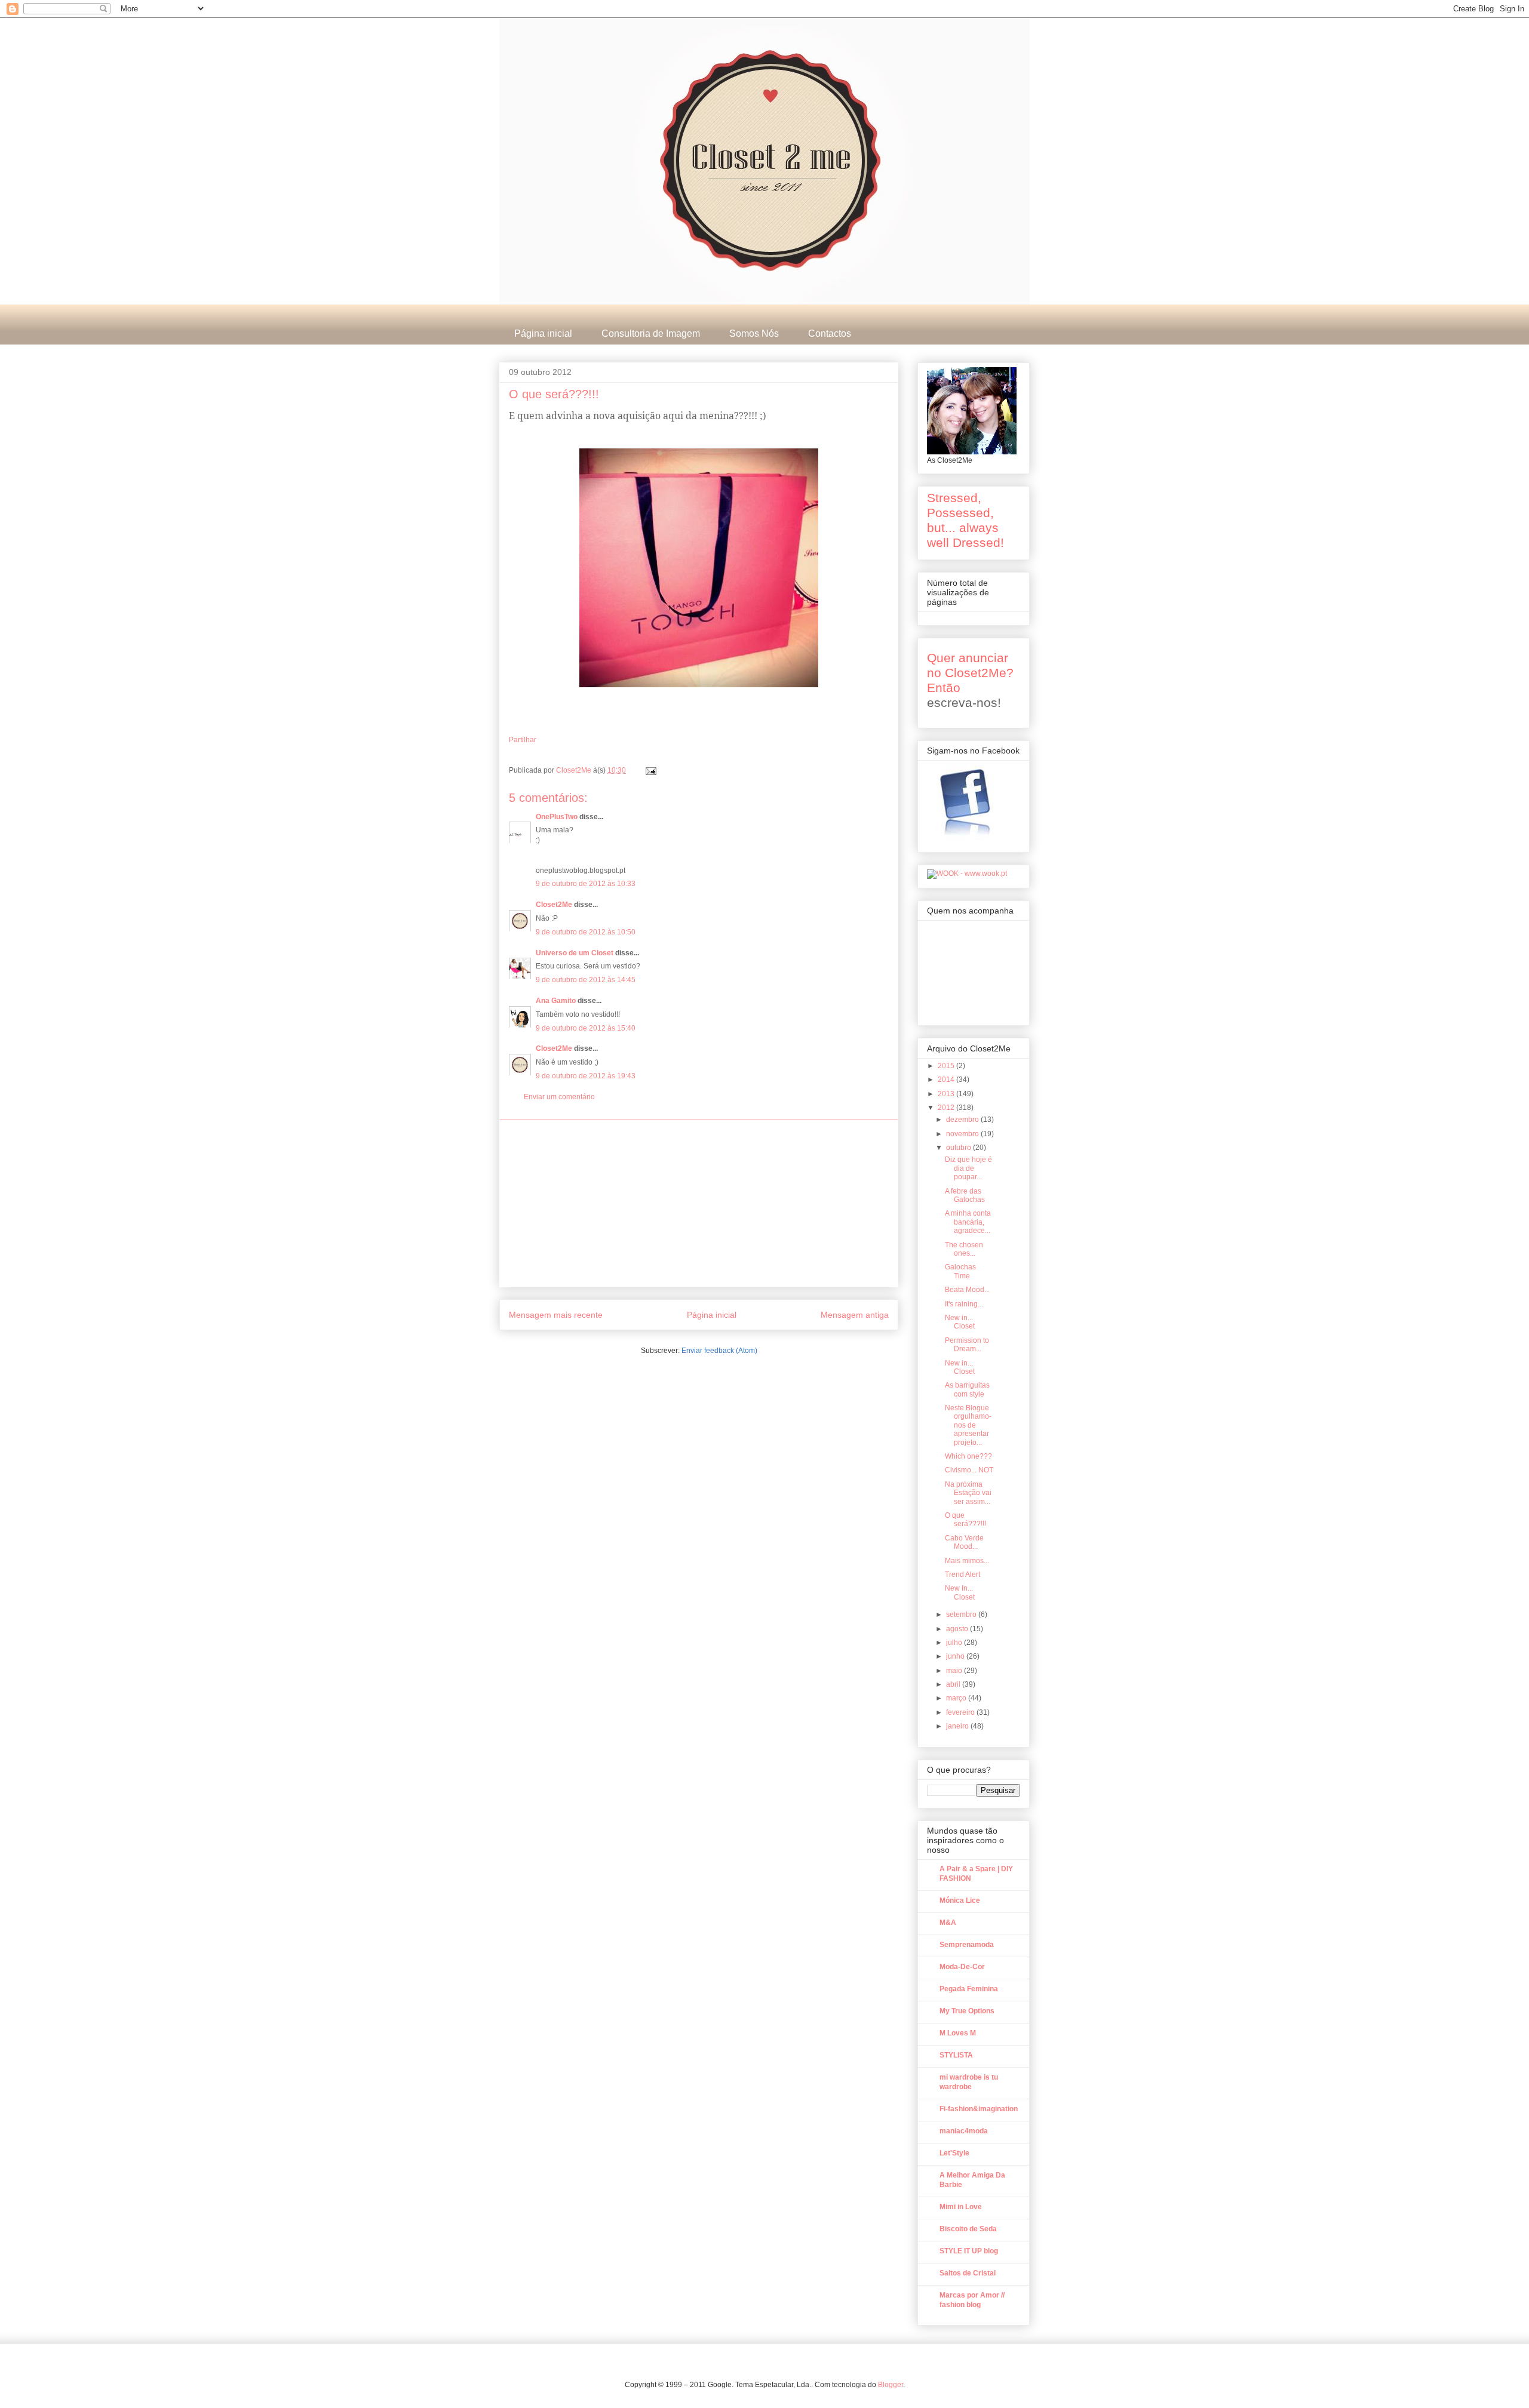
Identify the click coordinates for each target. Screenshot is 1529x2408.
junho (956, 1656)
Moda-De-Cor (962, 1967)
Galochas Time (960, 1271)
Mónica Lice (960, 1900)
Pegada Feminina (969, 1989)
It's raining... (964, 1304)
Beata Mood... (967, 1290)
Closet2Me (575, 770)
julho (955, 1643)
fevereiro (961, 1712)
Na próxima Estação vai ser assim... (968, 1493)
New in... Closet (960, 1322)
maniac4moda (964, 2131)
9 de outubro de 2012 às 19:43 (586, 1076)
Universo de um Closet (575, 953)
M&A (948, 1923)
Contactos (830, 333)
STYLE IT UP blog (969, 2251)
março (957, 1698)
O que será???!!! (965, 1520)
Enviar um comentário (559, 1097)
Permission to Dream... (967, 1345)
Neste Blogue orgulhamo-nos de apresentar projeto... (968, 1425)
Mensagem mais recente (556, 1315)
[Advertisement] (699, 1203)
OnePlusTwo (557, 817)
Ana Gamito (556, 1001)
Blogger (891, 2385)
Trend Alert (962, 1574)
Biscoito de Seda (968, 2229)
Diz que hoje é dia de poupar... (968, 1168)
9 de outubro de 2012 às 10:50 (586, 932)
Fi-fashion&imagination (979, 2109)
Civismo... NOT (969, 1470)
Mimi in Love (961, 2207)
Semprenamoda (967, 1945)
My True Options (967, 2011)
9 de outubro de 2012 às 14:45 (586, 980)
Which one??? (968, 1456)
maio (955, 1671)
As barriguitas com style (967, 1389)
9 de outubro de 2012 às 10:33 (586, 884)
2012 (947, 1108)
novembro (963, 1134)
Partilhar (523, 740)
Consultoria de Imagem (651, 333)
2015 (947, 1066)
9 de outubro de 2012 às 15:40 (586, 1028)
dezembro (963, 1120)
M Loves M (958, 2033)
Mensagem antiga (855, 1315)
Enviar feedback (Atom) (719, 1351)
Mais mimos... (967, 1561)
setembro (962, 1614)
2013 (947, 1094)
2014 (947, 1080)
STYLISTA (956, 2055)
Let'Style (954, 2153)
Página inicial (543, 333)
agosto (958, 1629)
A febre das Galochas (965, 1195)
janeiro (958, 1726)
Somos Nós (754, 333)
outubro (960, 1148)
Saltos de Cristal (968, 2273)
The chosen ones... (964, 1249)
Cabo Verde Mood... (964, 1542)
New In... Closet (960, 1592)
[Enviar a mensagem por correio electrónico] (650, 770)
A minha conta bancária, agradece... (968, 1222)
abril (954, 1684)
